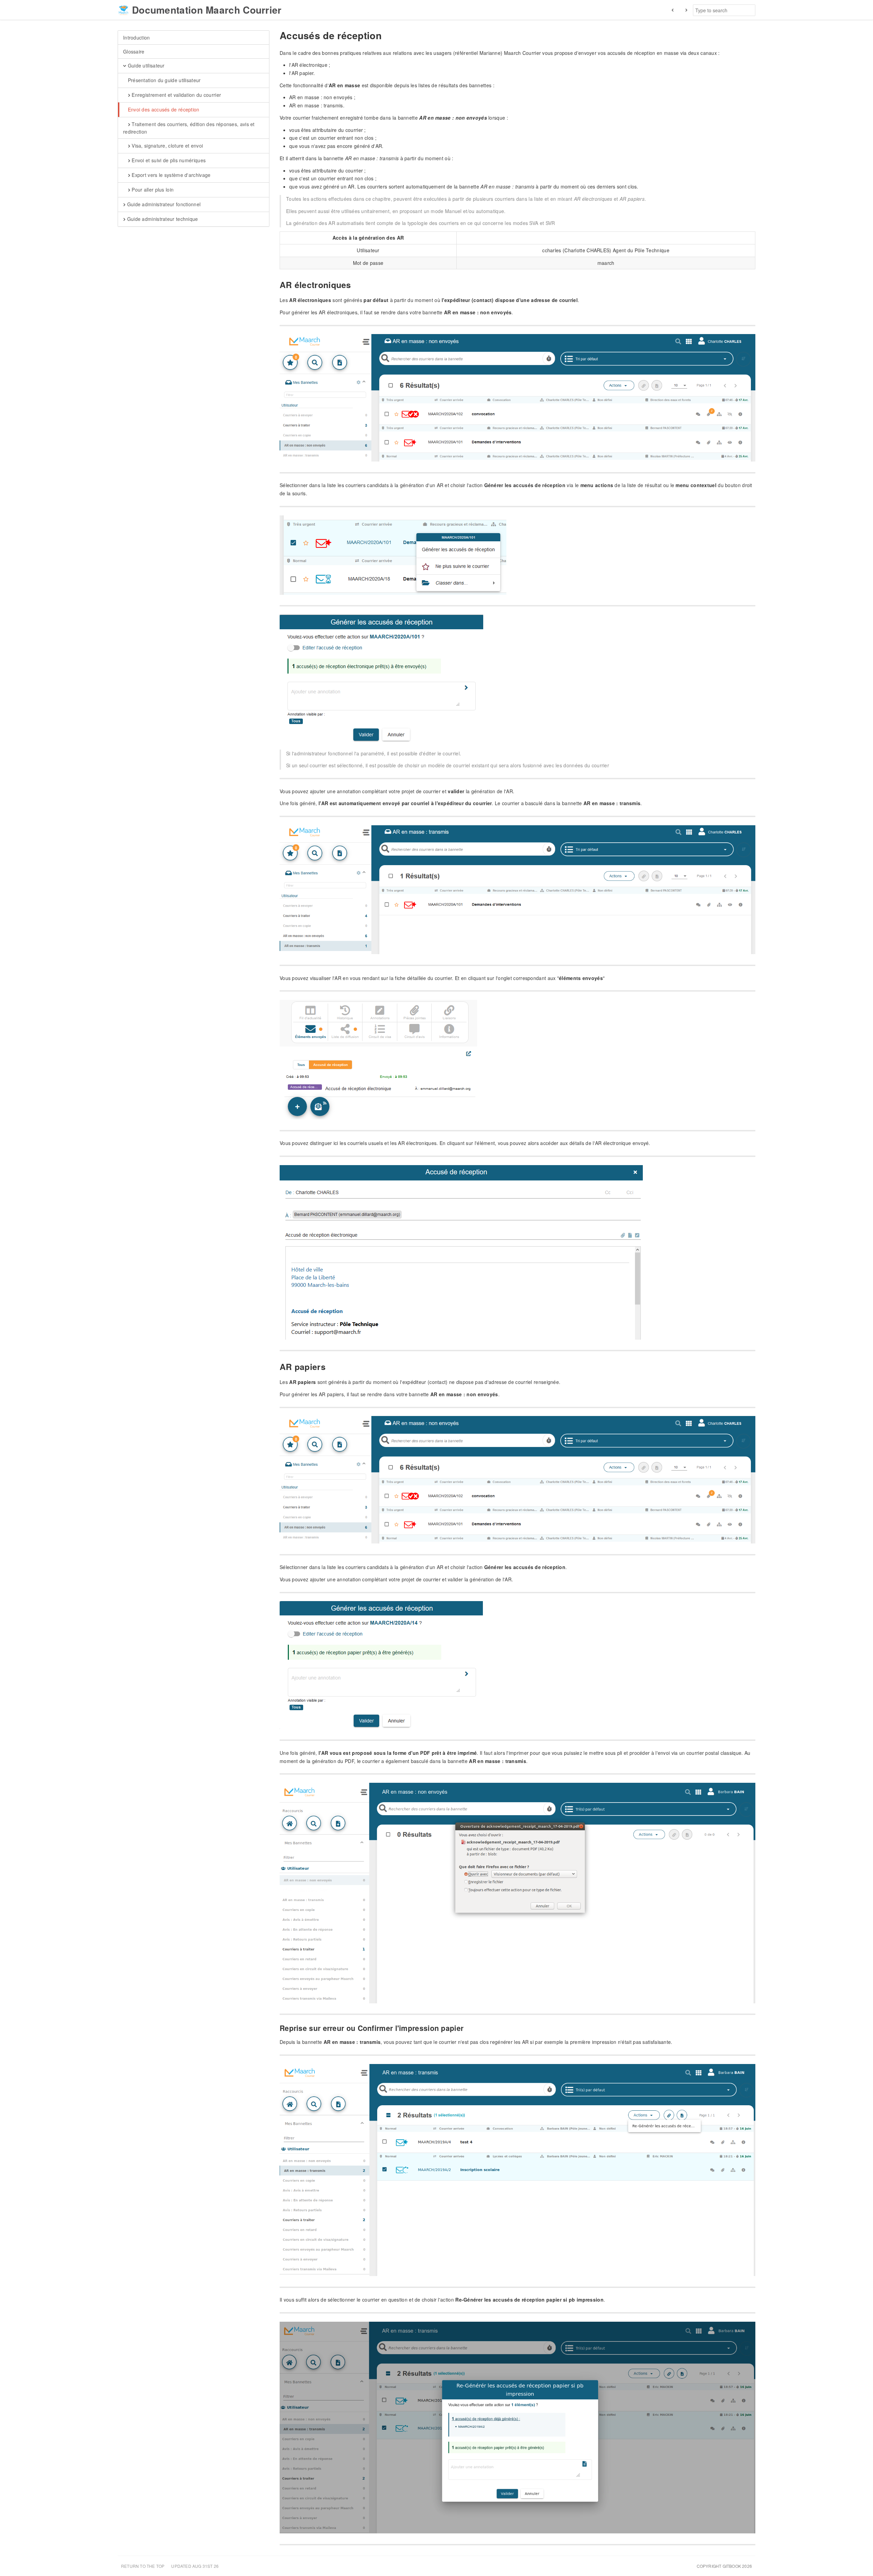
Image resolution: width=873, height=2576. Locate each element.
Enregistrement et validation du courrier (176, 95)
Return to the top (143, 2566)
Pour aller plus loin (152, 190)
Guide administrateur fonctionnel (163, 204)
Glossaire (134, 51)
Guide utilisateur (145, 65)
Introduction (137, 37)
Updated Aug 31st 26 (195, 2566)
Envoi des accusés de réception (163, 109)
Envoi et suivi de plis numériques (168, 160)
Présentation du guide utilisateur (163, 80)
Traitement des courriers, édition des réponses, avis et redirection (189, 128)
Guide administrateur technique (162, 219)
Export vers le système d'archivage (171, 175)
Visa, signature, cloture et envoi (167, 146)
